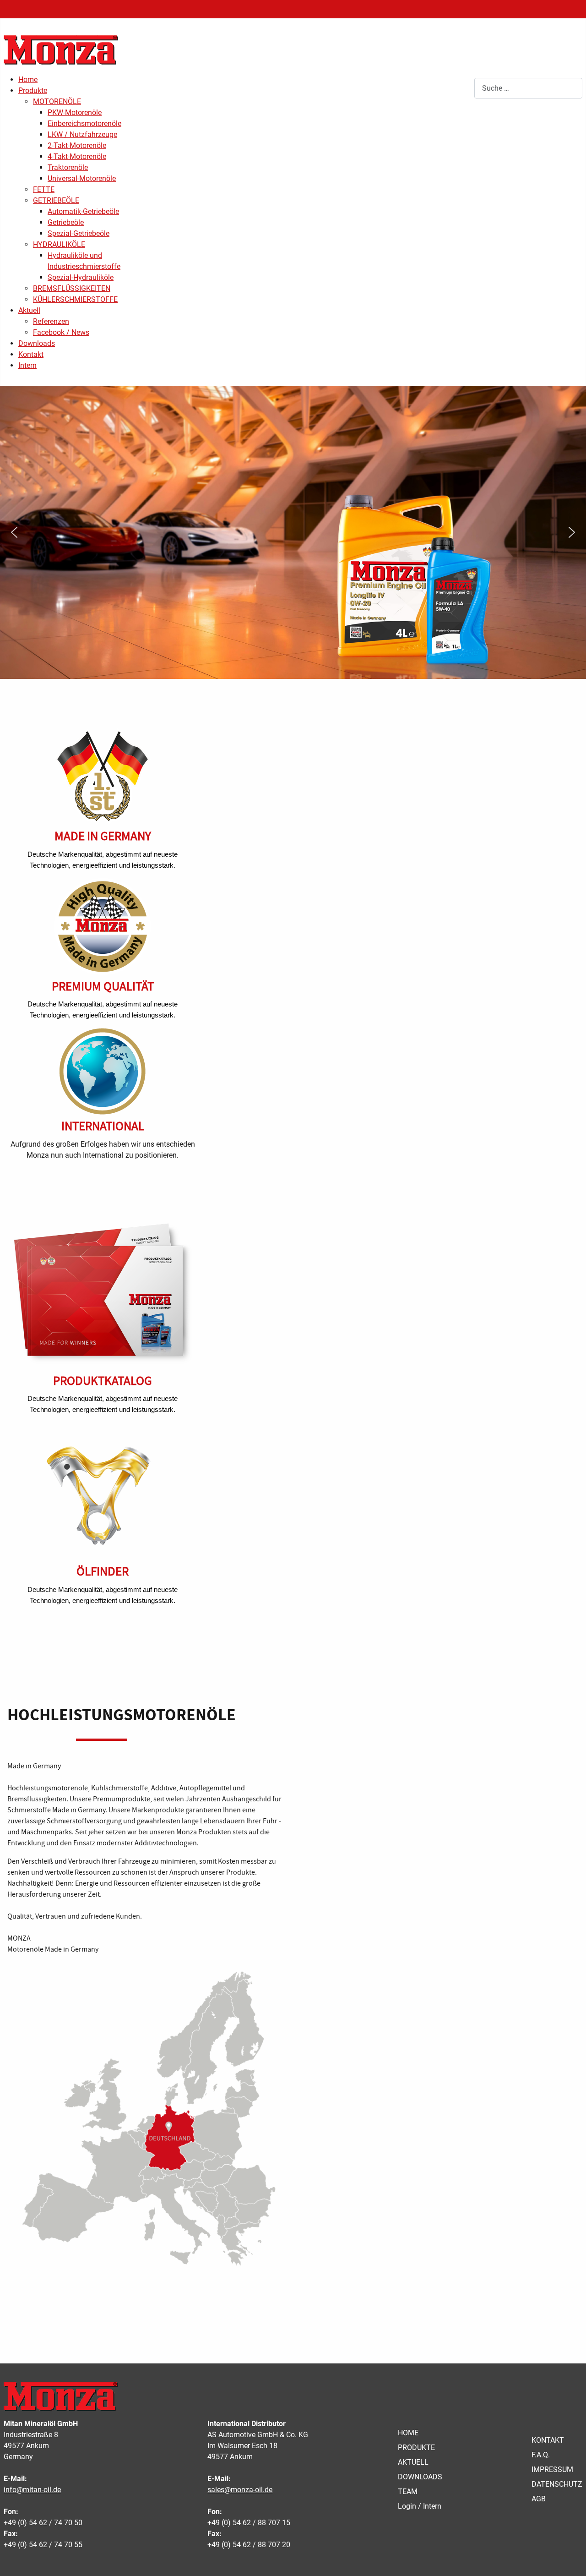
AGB (539, 2499)
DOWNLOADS (420, 2477)
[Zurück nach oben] (570, 2559)
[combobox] (528, 88)
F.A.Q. (541, 2455)
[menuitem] (28, 79)
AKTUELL (413, 2462)
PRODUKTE (416, 2447)
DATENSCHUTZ (557, 2484)
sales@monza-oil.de (240, 2490)
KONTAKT (548, 2440)
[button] (14, 532)
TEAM (408, 2491)
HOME (408, 2433)
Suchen (462, 88)
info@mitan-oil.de (32, 2490)
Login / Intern (420, 2506)
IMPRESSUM (552, 2469)
